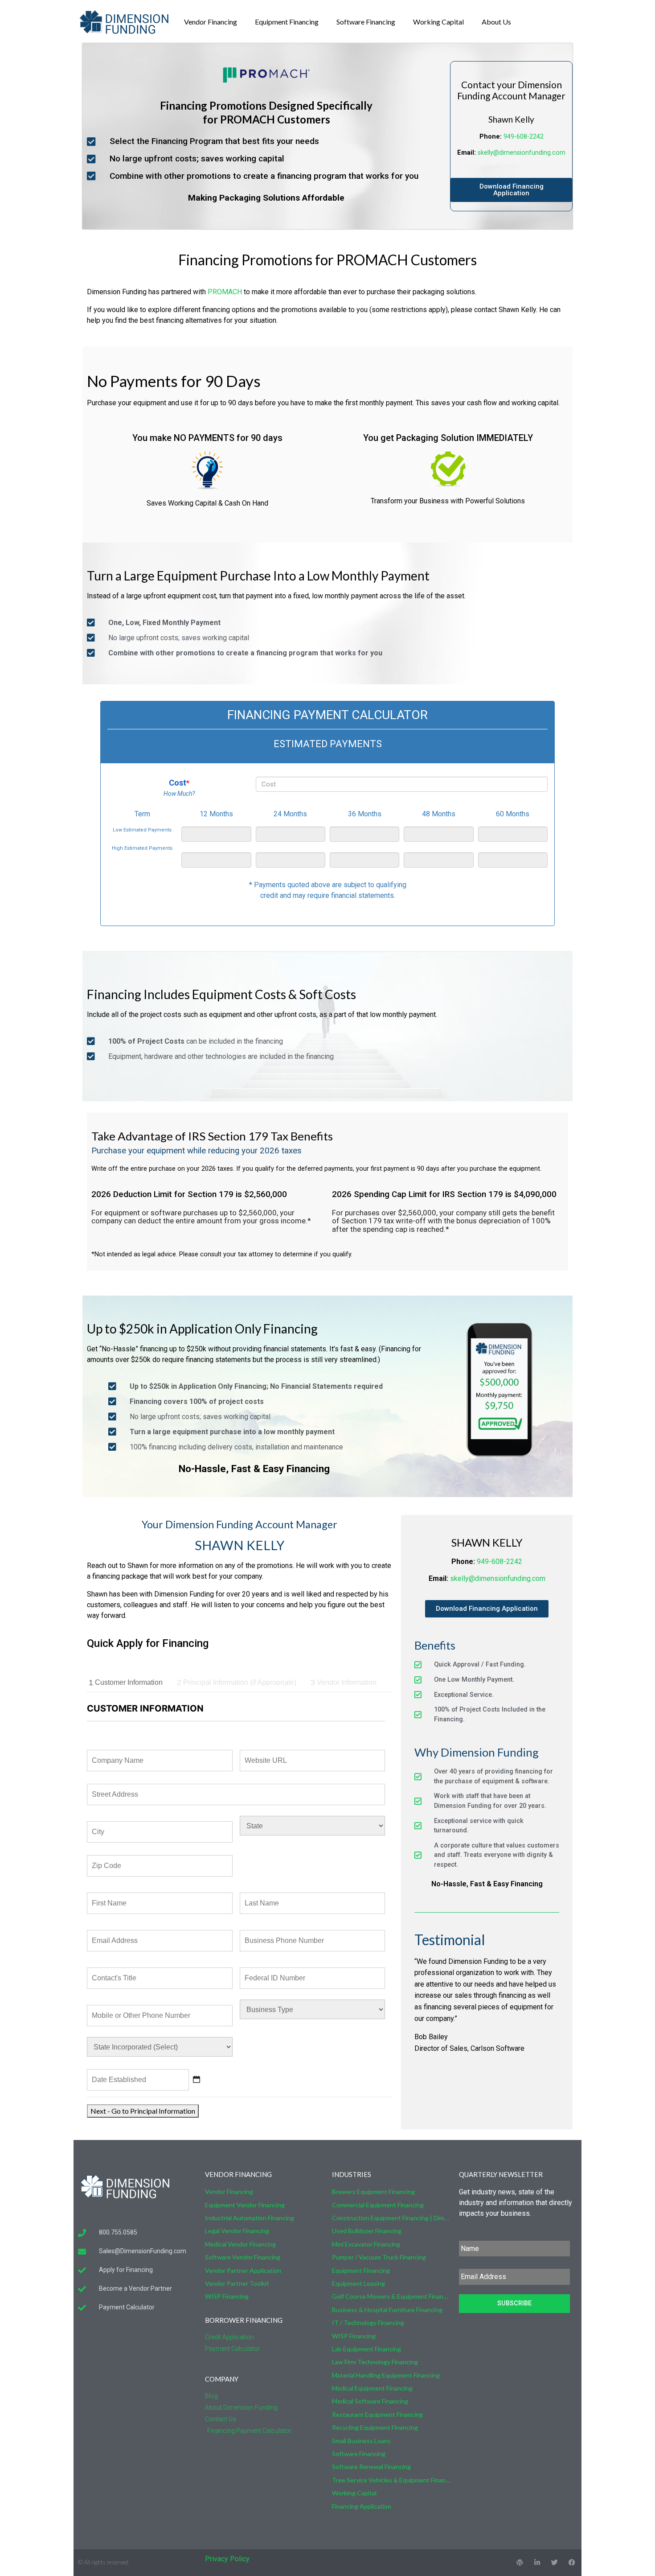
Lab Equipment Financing (366, 2349)
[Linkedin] (537, 2562)
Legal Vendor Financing (237, 2231)
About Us (496, 22)
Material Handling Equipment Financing (386, 2375)
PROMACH (225, 292)
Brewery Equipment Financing (373, 2191)
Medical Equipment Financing (372, 2388)
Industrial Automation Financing (250, 2218)
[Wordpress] (520, 2562)
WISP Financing (227, 2296)
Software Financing (366, 22)
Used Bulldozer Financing (367, 2231)
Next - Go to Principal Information (143, 2111)
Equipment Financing (287, 22)
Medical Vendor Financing (240, 2244)
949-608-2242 (524, 137)
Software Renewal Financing (371, 2467)
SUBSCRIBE (514, 2303)
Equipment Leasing (358, 2283)
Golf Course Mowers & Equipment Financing (391, 2296)
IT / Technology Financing (368, 2323)
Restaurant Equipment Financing (377, 2414)
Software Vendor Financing (243, 2257)
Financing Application (362, 2506)
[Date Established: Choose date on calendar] (196, 2079)
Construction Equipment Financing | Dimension (391, 2218)
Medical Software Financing (370, 2401)
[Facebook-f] (572, 2562)
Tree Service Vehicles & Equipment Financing (391, 2480)
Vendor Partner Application (243, 2270)
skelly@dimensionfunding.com (522, 153)
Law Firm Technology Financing (375, 2362)
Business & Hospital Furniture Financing (387, 2310)
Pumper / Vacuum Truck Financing (379, 2257)
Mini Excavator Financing (366, 2244)
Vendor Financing (211, 22)
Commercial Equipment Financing (378, 2205)
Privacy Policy (227, 2559)
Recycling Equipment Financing (375, 2427)
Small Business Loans (361, 2441)
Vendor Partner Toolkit (237, 2283)
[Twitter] (555, 2562)
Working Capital (438, 22)
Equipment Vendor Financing (245, 2205)
